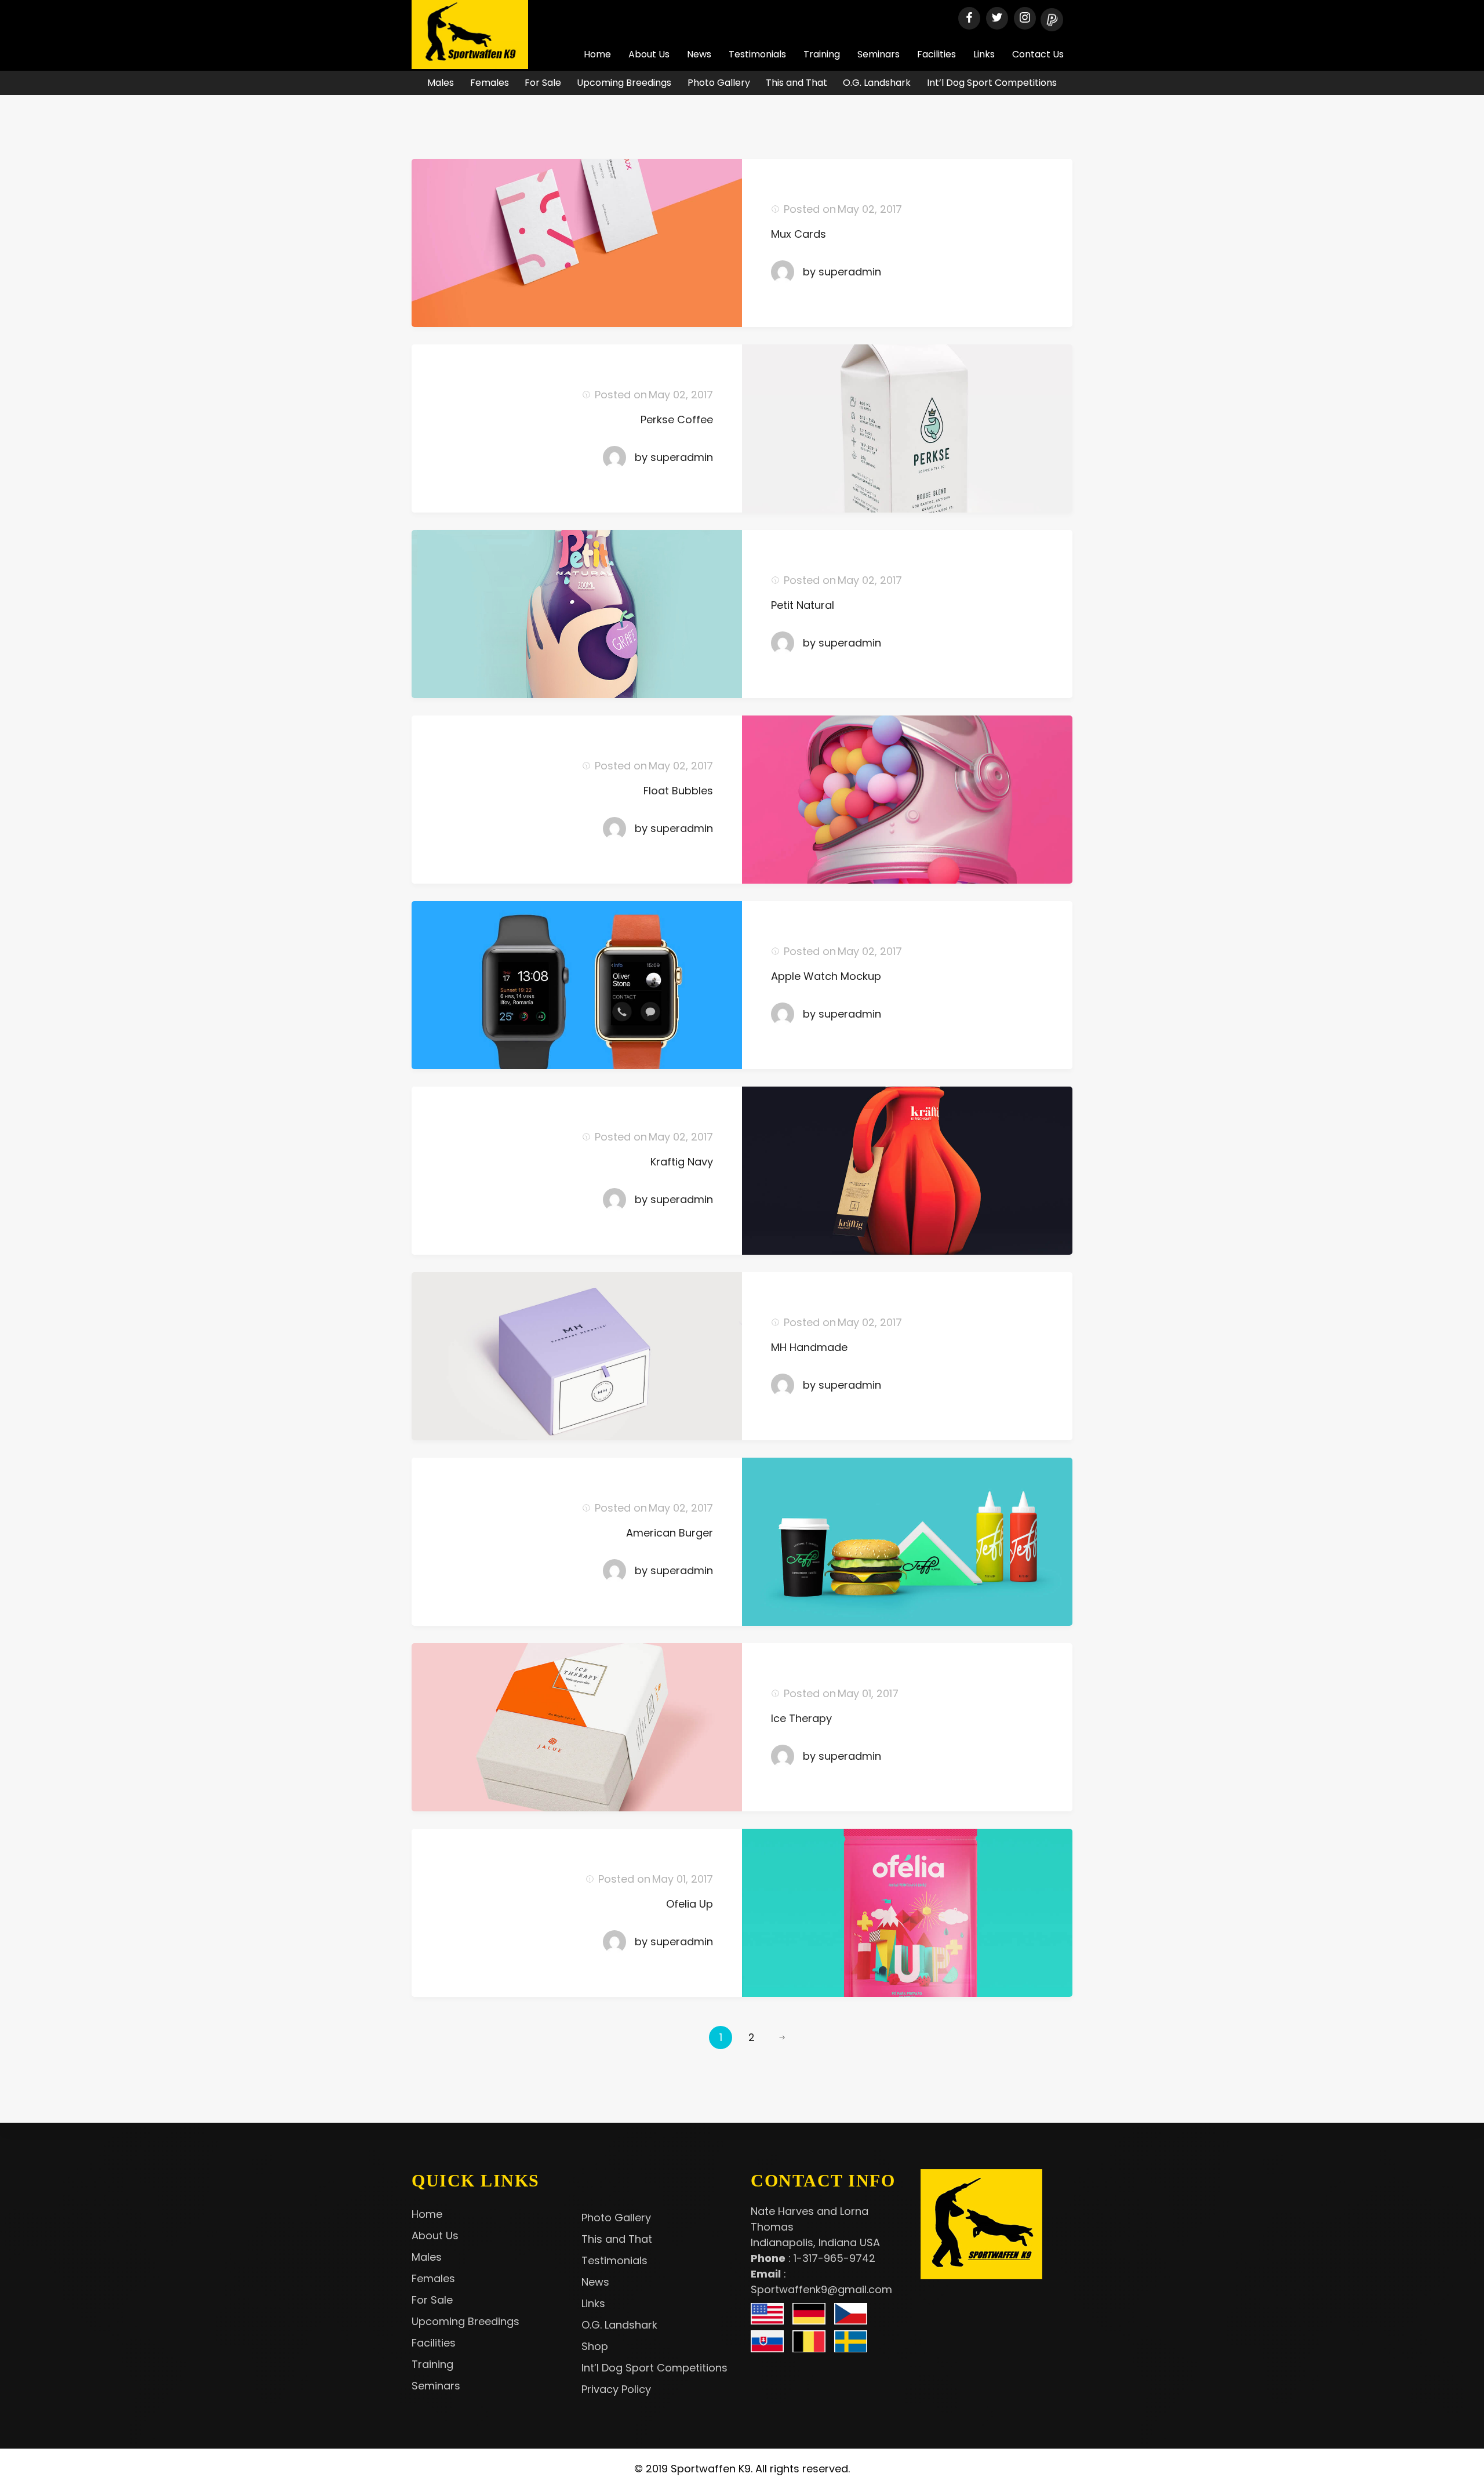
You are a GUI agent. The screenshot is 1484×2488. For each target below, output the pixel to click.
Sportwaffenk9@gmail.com (821, 2289)
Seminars (879, 54)
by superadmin (842, 272)
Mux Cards (799, 234)
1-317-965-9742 (834, 2258)
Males (441, 83)
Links (984, 54)
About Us (649, 54)
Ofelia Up (690, 1904)
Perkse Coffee (677, 419)
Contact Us (1038, 54)
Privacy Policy (616, 2389)
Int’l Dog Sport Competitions (992, 83)
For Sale (543, 83)
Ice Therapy (801, 1718)
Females (490, 83)
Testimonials (757, 54)
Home (597, 54)
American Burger (670, 1533)
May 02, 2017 (870, 209)
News (699, 54)
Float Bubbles (678, 791)
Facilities (936, 54)
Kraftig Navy (682, 1162)
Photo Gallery (719, 83)
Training (822, 54)
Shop (595, 2346)
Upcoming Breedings (624, 83)
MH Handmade (809, 1347)
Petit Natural (803, 605)
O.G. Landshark (877, 83)
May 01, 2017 (868, 1693)
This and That (796, 83)
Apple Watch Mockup (826, 976)
